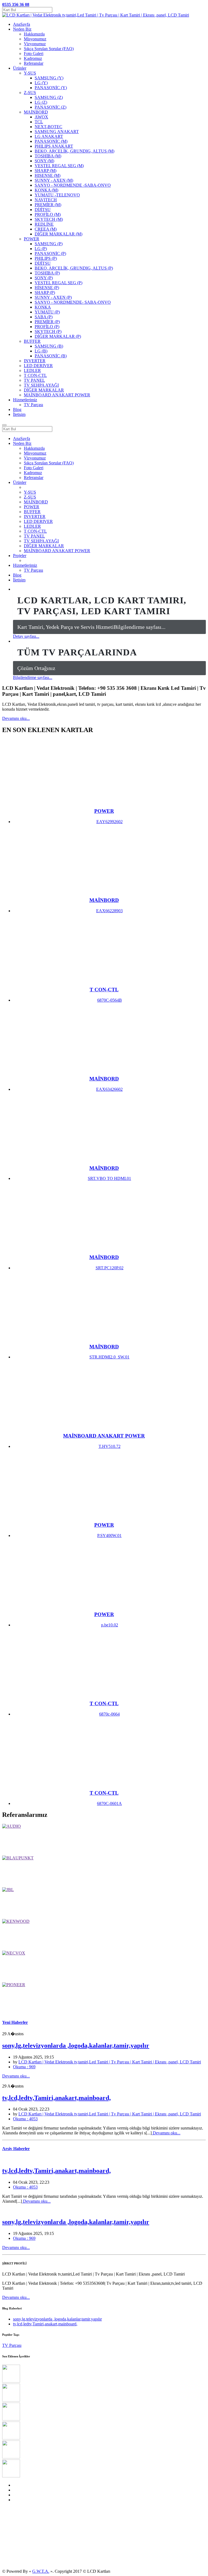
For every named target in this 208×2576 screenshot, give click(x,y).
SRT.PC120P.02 (110, 1268)
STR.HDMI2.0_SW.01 (109, 1357)
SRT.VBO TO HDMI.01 (109, 1178)
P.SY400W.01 (109, 1535)
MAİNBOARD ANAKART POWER (57, 551)
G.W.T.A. (41, 2571)
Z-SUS (30, 497)
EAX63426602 (109, 1089)
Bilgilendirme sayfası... (33, 677)
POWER (32, 507)
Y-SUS (30, 492)
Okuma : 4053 (25, 2119)
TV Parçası (33, 405)
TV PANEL (34, 536)
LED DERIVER (38, 521)
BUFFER (32, 512)
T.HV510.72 (110, 1446)
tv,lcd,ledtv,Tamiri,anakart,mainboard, (56, 2098)
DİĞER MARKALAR (44, 546)
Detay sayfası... (26, 636)
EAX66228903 (109, 911)
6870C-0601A (109, 1803)
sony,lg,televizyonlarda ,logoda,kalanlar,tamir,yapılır (76, 2046)
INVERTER (35, 517)
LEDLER (32, 526)
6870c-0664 (109, 1714)
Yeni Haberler (15, 2022)
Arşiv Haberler (16, 2149)
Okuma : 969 (24, 2067)
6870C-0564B (110, 1000)
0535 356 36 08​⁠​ (16, 4)
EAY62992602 (110, 822)
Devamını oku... (16, 718)
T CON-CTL (35, 531)
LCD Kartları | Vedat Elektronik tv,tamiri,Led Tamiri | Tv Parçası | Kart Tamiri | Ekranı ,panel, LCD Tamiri (110, 2062)
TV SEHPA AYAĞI (41, 541)
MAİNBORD (36, 502)
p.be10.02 (110, 1625)
